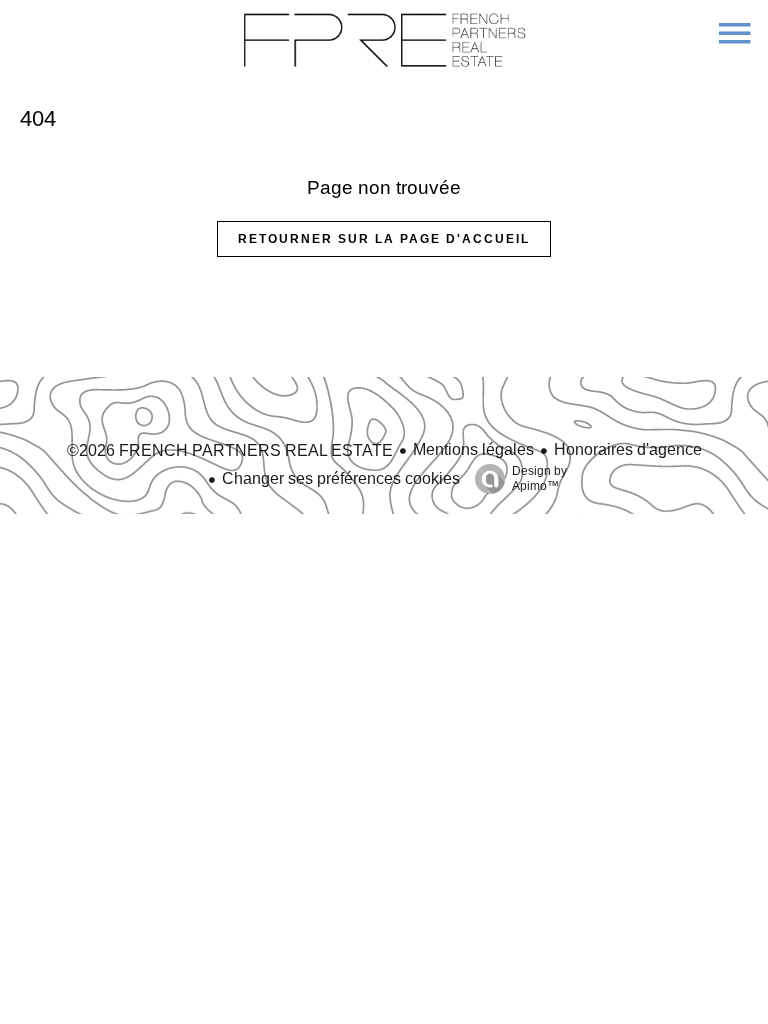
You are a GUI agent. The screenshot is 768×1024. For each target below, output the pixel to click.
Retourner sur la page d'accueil (384, 239)
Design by (539, 478)
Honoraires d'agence (628, 449)
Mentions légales (473, 449)
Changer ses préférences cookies (341, 478)
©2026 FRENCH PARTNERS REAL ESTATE (230, 450)
